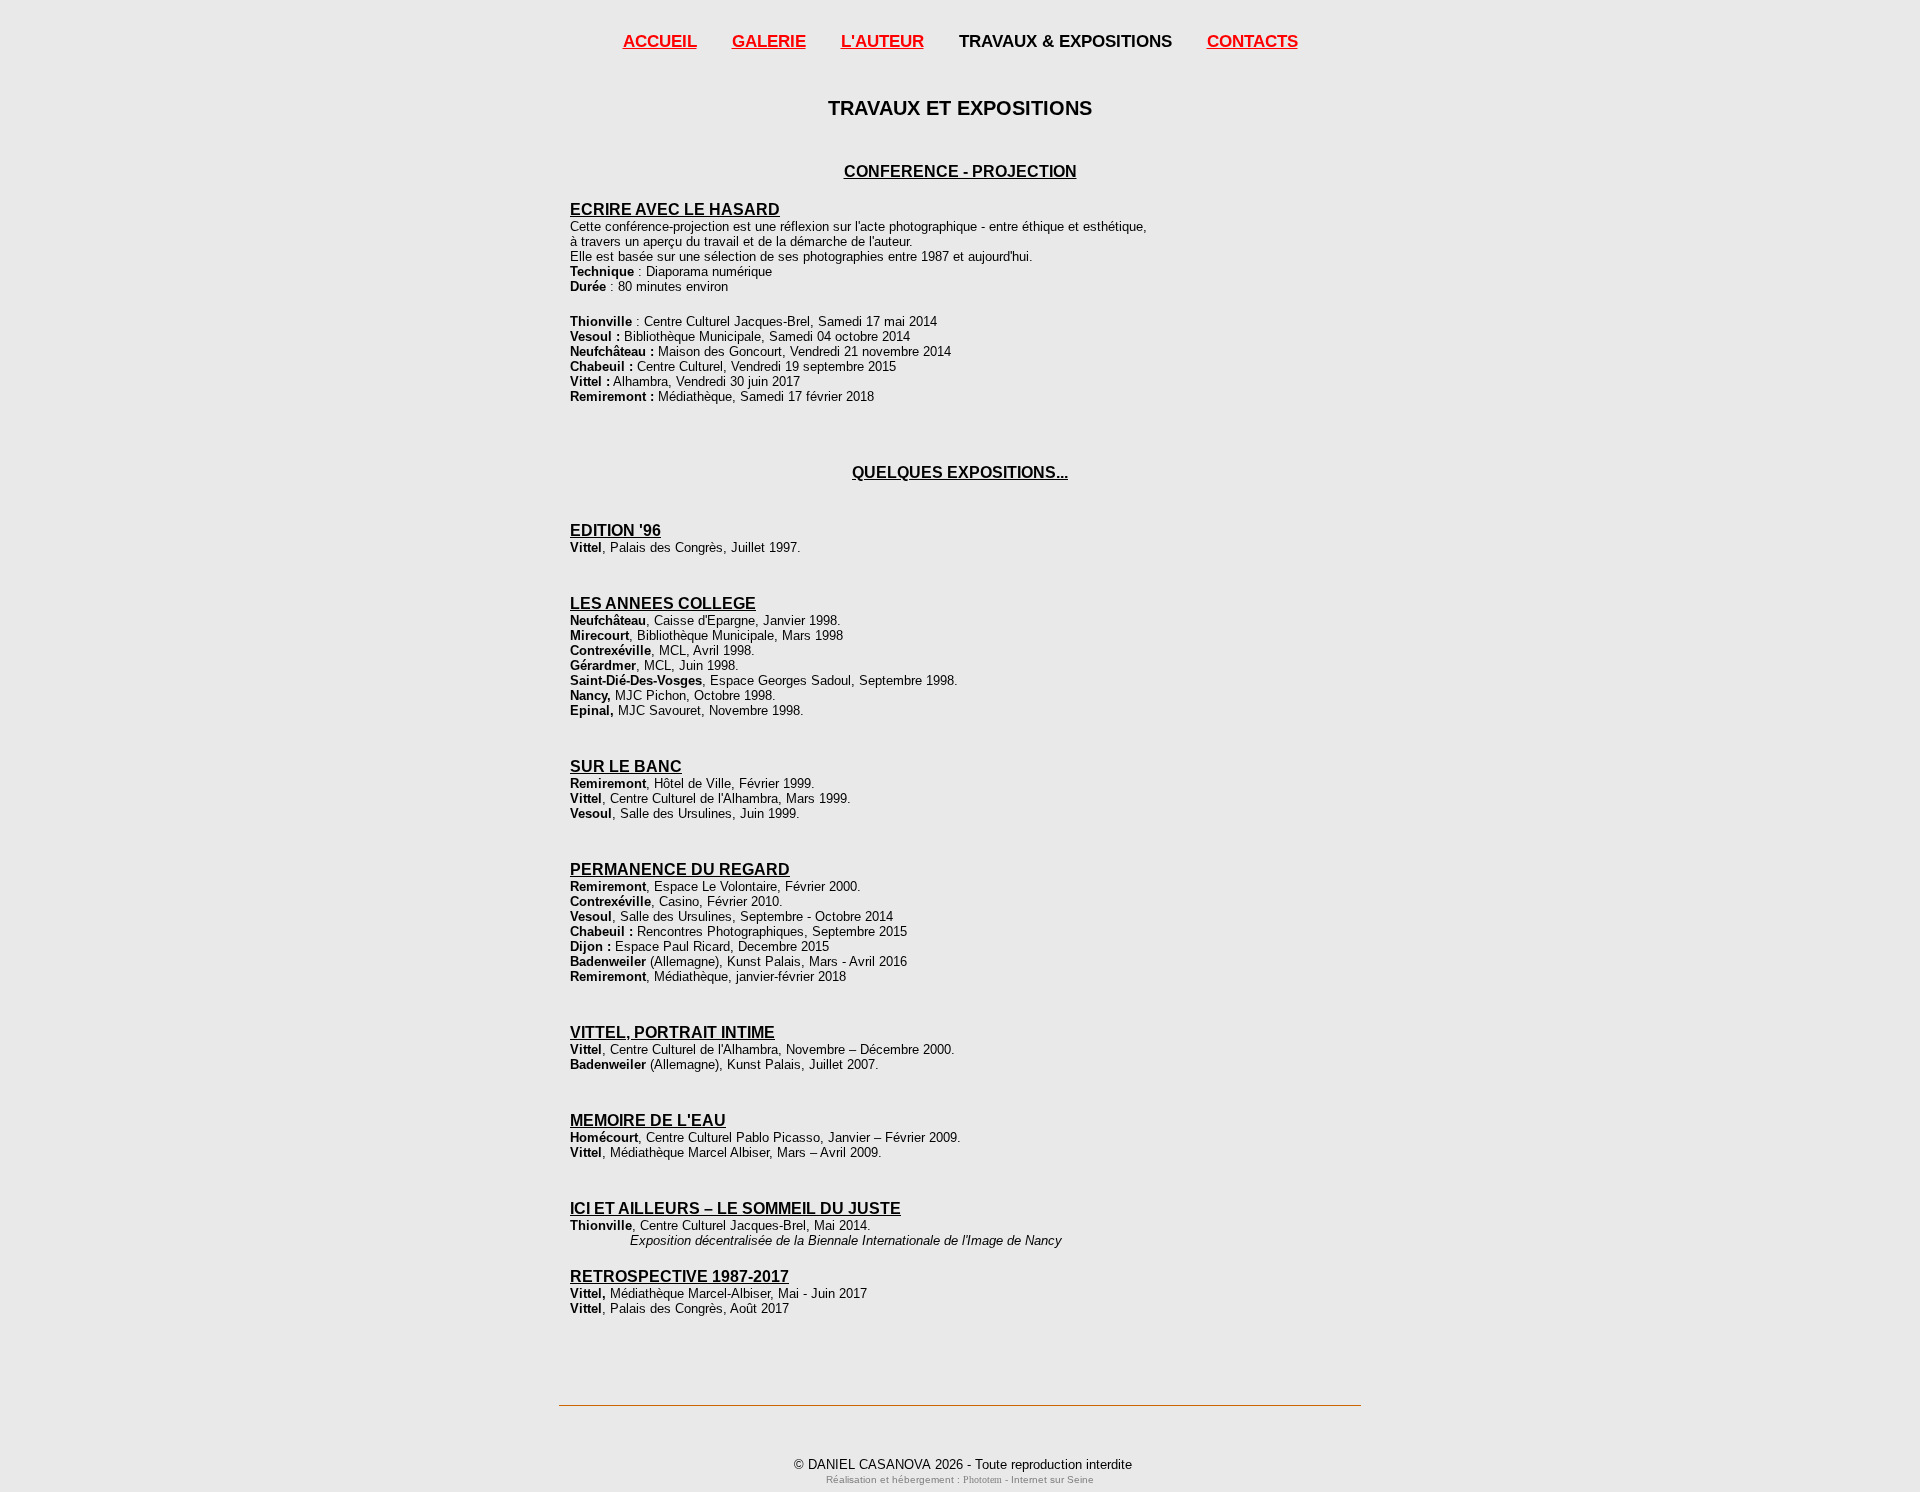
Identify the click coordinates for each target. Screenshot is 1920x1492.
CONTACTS (1252, 41)
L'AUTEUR (882, 41)
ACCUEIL (660, 41)
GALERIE (769, 41)
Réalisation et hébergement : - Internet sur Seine (960, 1479)
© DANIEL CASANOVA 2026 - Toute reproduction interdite (963, 1464)
